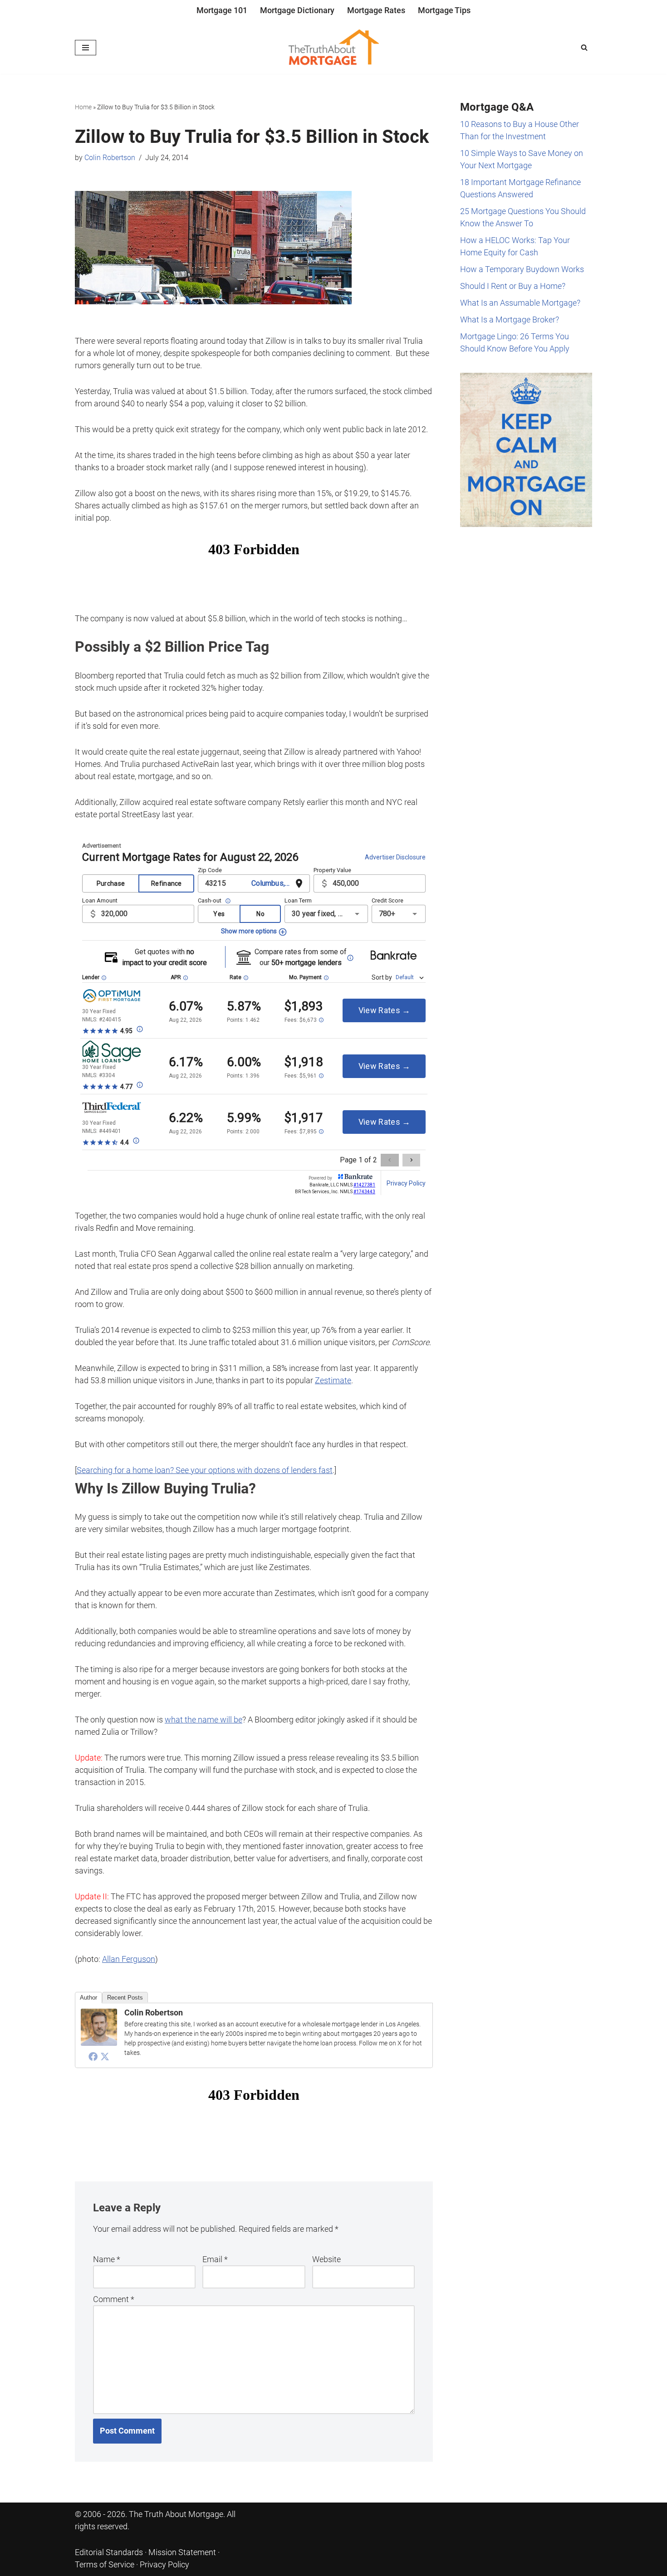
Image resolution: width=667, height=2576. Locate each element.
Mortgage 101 (222, 10)
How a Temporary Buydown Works (522, 269)
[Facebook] (93, 2056)
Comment (114, 2299)
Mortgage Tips (444, 10)
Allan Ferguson (129, 1959)
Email (215, 2259)
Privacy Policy (164, 2564)
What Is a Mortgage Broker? (510, 320)
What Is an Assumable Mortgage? (520, 303)
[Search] (584, 47)
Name (107, 2259)
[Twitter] (105, 2056)
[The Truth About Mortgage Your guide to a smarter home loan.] (333, 48)
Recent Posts (125, 1998)
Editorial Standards (109, 2552)
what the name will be (204, 1720)
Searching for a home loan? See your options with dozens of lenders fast (205, 1470)
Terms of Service (105, 2564)
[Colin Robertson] (99, 2043)
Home (83, 107)
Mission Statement (182, 2552)
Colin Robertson (110, 158)
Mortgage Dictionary (297, 10)
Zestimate (333, 1380)
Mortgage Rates (376, 10)
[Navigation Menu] (86, 48)
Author (88, 1998)
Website (326, 2259)
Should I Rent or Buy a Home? (513, 286)
